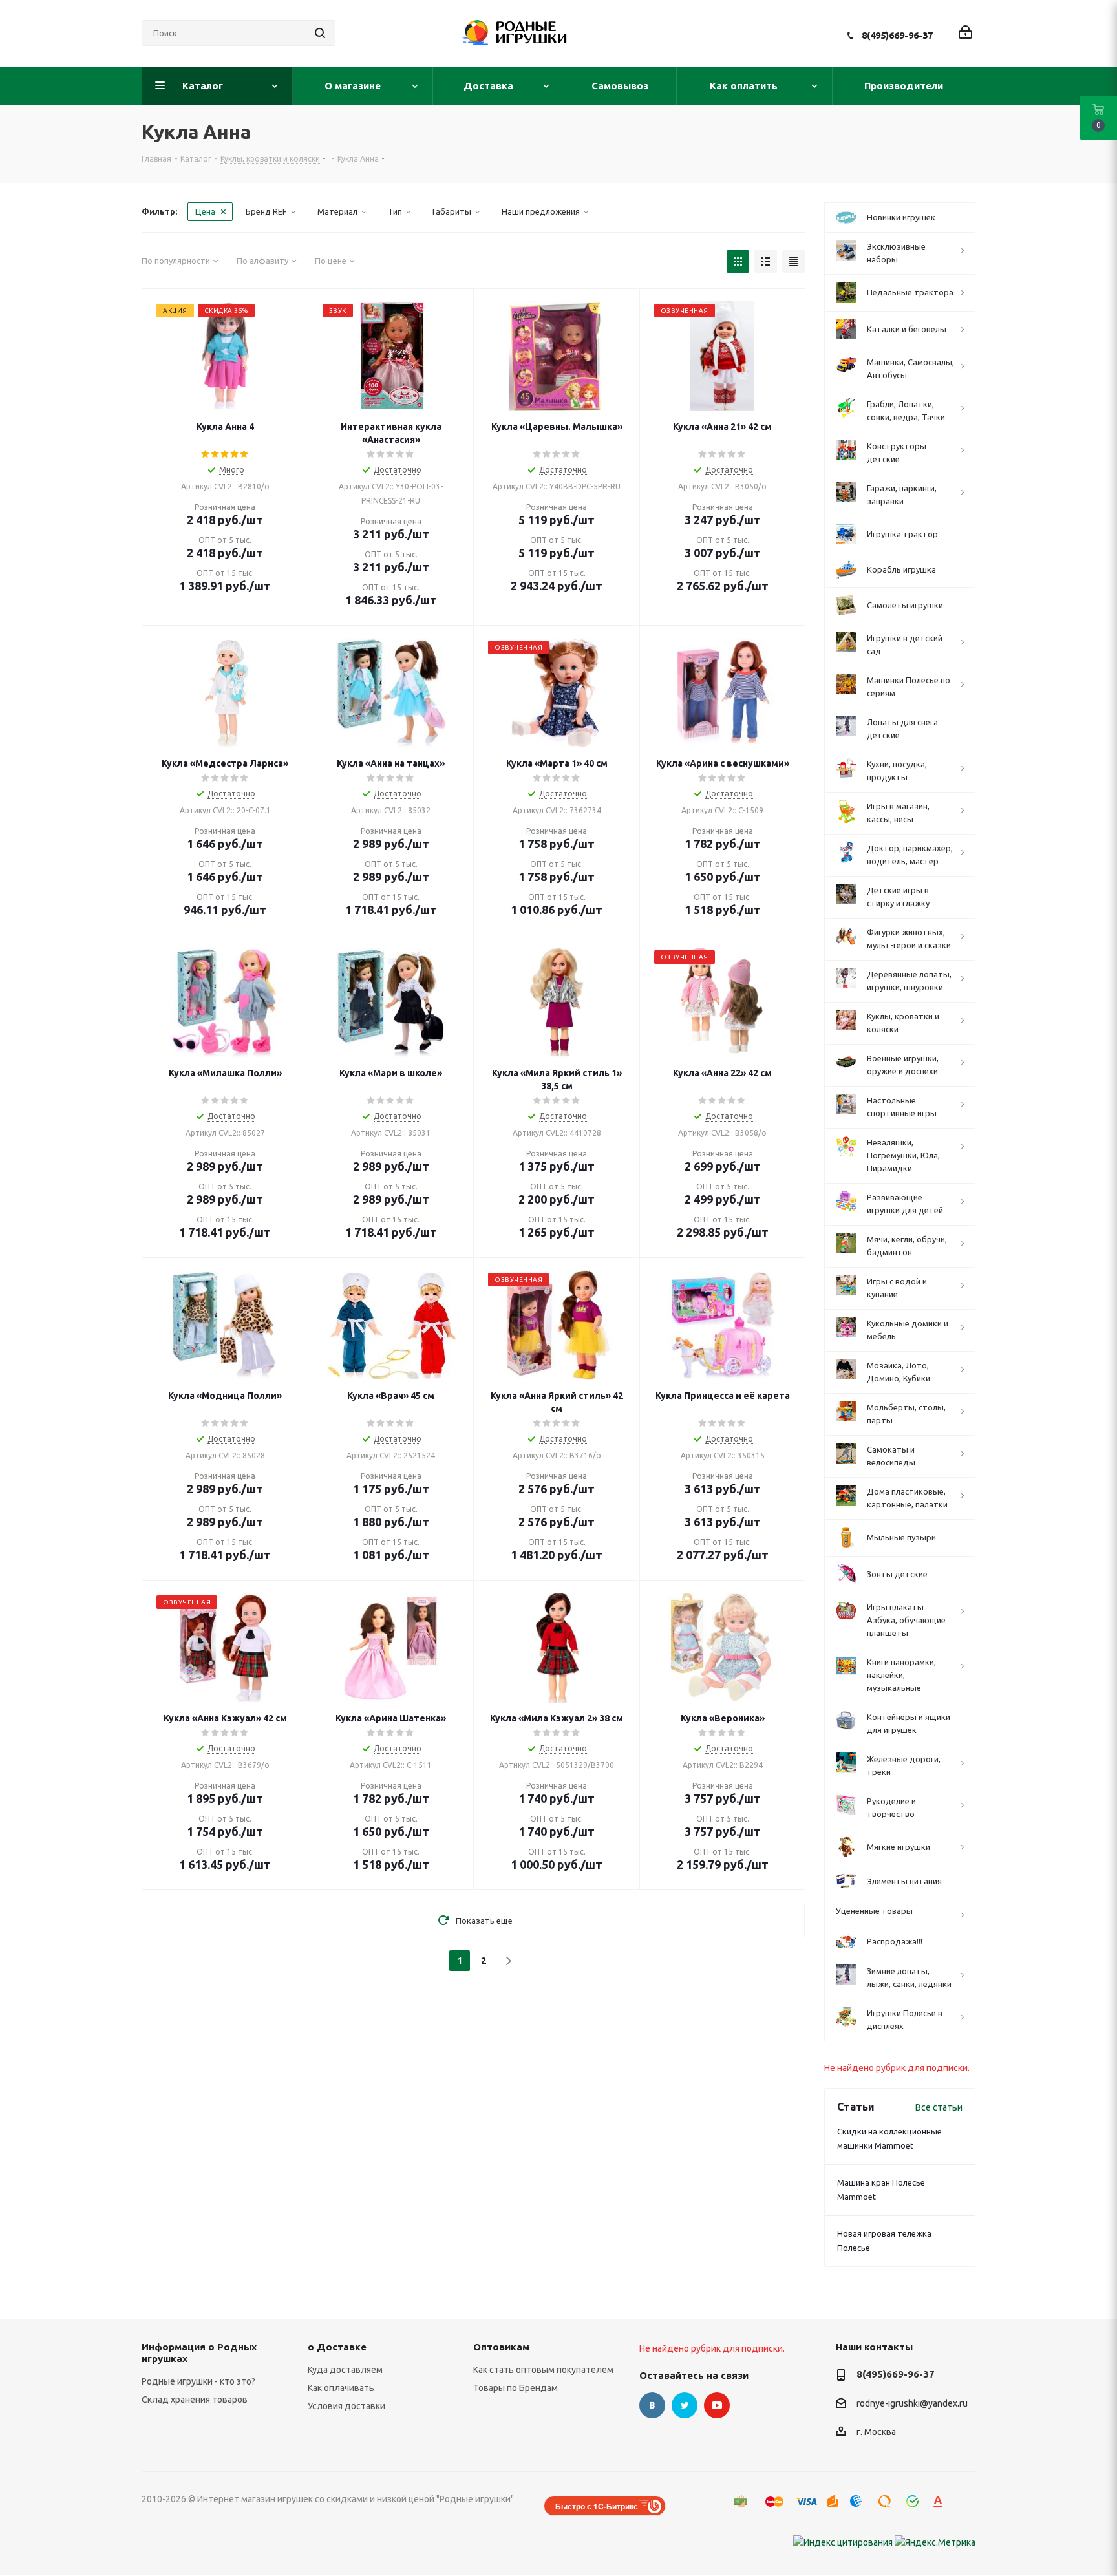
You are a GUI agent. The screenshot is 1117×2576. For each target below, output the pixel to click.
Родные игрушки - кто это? (198, 2381)
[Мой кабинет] (965, 33)
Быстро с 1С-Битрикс (597, 2506)
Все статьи (939, 2107)
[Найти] (320, 33)
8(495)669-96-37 (897, 35)
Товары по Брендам (516, 2388)
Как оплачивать (341, 2388)
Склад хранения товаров (195, 2400)
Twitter (685, 2405)
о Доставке (337, 2347)
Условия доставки (346, 2406)
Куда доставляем (345, 2370)
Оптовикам (501, 2347)
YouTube (717, 2405)
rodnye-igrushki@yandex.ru (912, 2403)
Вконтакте (652, 2405)
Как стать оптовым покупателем (543, 2370)
